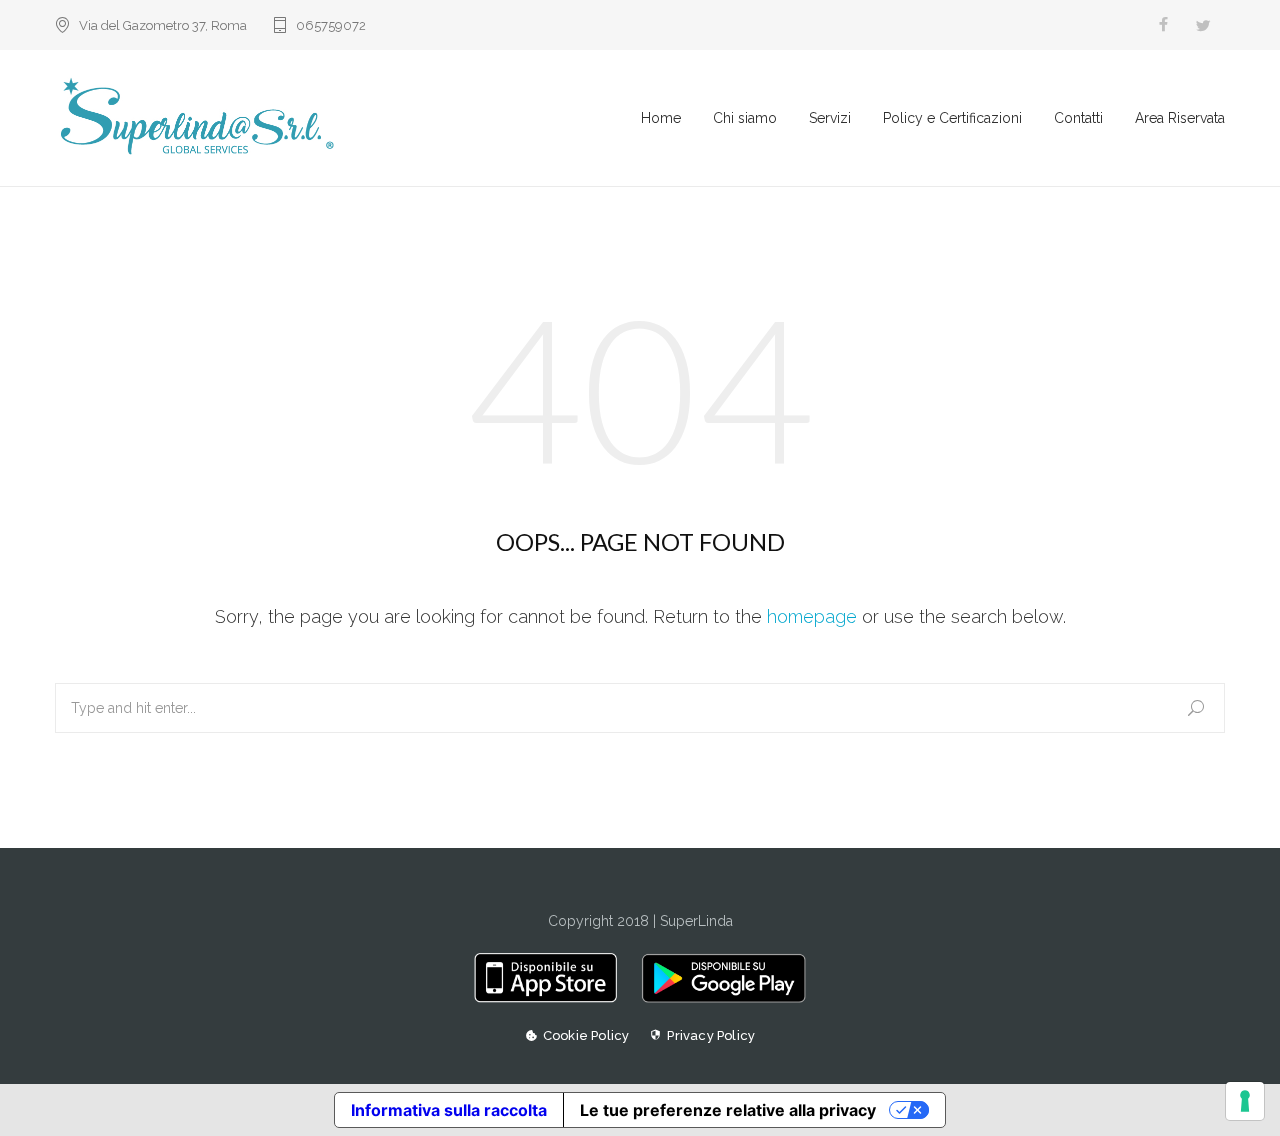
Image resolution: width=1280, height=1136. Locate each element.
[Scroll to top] (1225, 1081)
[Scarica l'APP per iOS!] (552, 998)
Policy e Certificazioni (952, 118)
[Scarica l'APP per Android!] (718, 998)
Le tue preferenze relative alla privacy (728, 1110)
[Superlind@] (348, 118)
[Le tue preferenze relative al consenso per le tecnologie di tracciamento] (1245, 1101)
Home (661, 118)
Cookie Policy (586, 1035)
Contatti (1078, 118)
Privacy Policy (711, 1035)
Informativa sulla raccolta (449, 1110)
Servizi (830, 118)
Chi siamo (745, 118)
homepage (812, 616)
